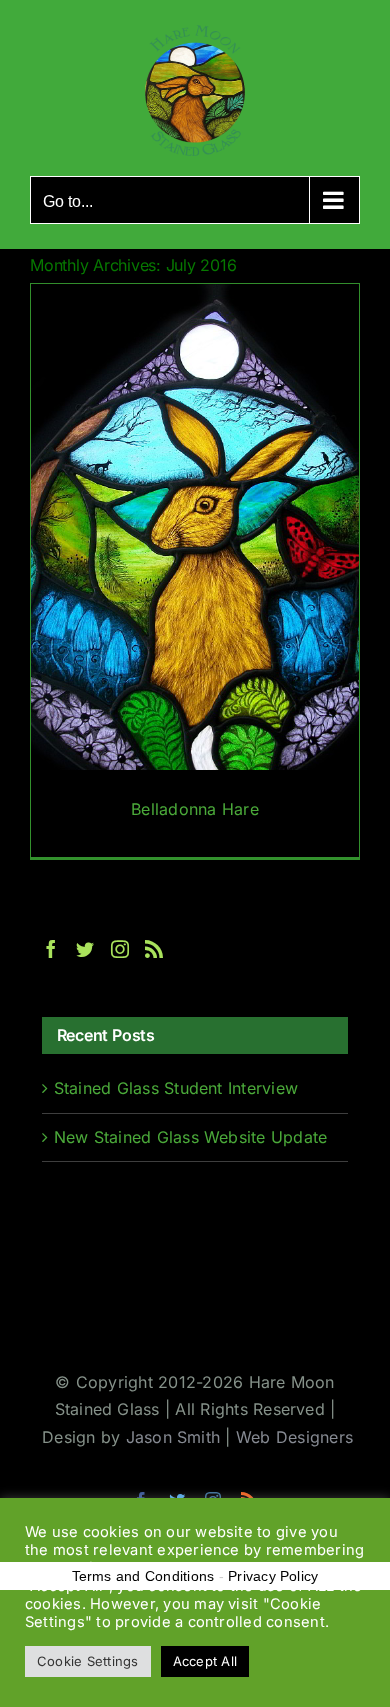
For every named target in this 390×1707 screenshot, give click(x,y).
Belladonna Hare (195, 809)
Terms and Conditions (143, 1576)
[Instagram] (120, 949)
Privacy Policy (273, 1576)
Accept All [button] (205, 1661)
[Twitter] (85, 949)
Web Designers (294, 1437)
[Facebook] (51, 949)
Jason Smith (173, 1437)
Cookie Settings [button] (88, 1661)
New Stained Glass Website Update (191, 1137)
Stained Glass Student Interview (176, 1088)
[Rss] (154, 949)
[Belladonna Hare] (195, 571)
